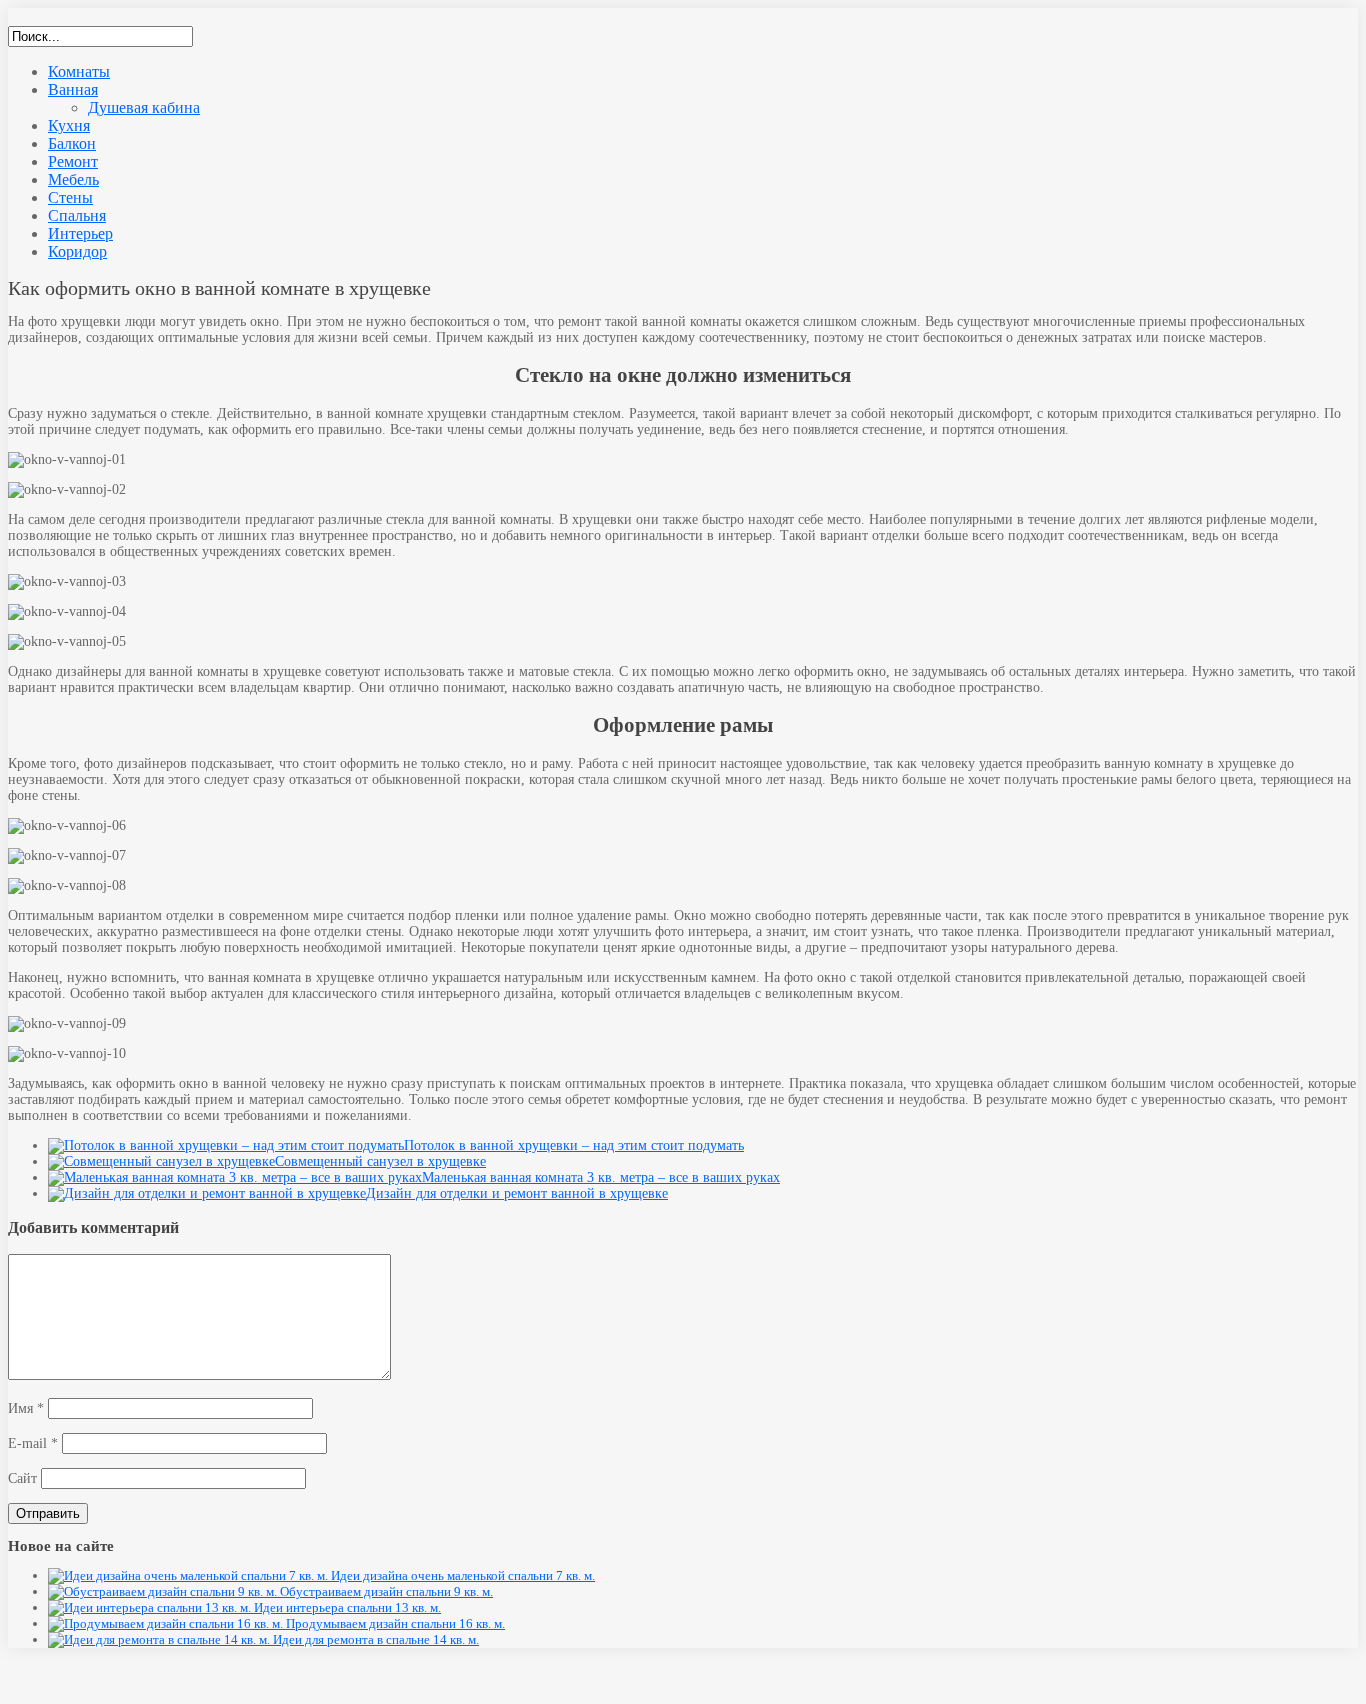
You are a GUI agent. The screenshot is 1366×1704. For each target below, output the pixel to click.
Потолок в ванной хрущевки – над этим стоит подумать (574, 1145)
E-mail (33, 1443)
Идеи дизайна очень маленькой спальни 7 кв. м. (463, 1575)
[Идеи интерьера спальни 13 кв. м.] (151, 1607)
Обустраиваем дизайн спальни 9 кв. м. (386, 1591)
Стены (70, 197)
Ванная (73, 89)
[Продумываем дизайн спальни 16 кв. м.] (167, 1623)
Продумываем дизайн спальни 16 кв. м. (395, 1623)
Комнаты (79, 71)
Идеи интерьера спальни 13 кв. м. (347, 1607)
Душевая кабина (144, 107)
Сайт (22, 1478)
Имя (26, 1408)
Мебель (73, 179)
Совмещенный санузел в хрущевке (380, 1161)
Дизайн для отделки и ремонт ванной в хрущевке (517, 1193)
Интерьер (80, 233)
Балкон (72, 143)
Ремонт (73, 161)
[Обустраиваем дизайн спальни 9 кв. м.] (164, 1591)
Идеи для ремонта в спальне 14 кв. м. (376, 1639)
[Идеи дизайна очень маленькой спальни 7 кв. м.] (189, 1575)
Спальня (77, 215)
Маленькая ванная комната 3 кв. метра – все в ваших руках (601, 1177)
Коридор (77, 251)
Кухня (69, 125)
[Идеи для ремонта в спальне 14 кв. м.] (160, 1639)
